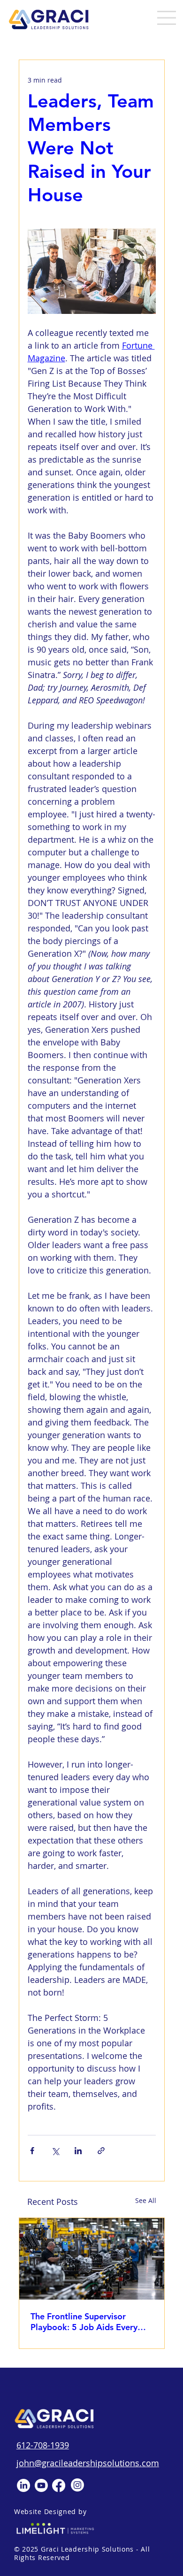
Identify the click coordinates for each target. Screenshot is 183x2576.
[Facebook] (59, 2485)
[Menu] (161, 18)
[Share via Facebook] (32, 2151)
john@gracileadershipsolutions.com (88, 2463)
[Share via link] (101, 2151)
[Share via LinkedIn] (78, 2151)
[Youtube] (41, 2485)
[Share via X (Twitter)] (55, 2151)
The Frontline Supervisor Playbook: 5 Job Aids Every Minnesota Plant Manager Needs (84, 2322)
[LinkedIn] (23, 2485)
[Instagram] (77, 2485)
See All (146, 2200)
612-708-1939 (43, 2445)
